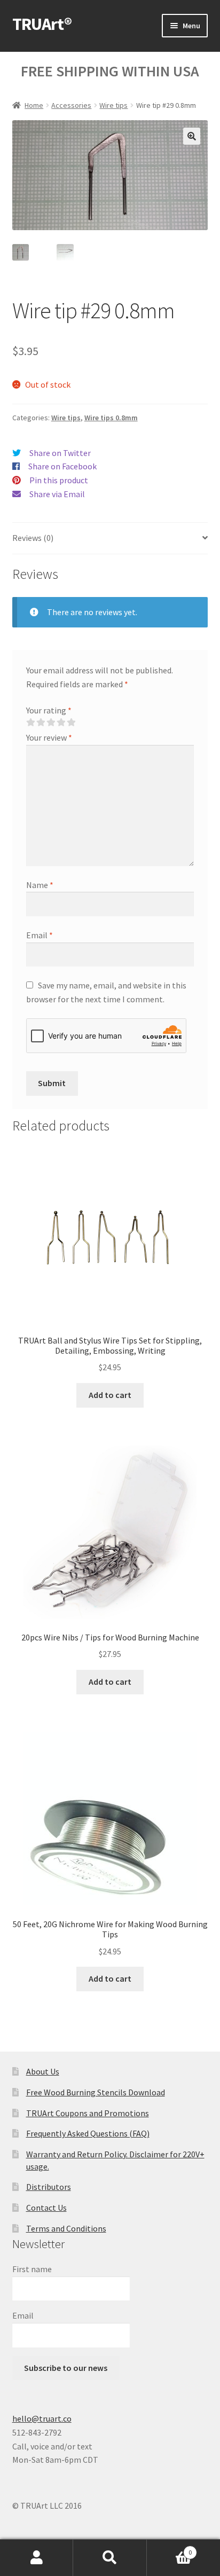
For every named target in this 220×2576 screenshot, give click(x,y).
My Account (37, 2558)
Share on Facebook (62, 466)
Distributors (49, 2187)
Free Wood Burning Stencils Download (96, 2092)
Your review (49, 737)
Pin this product (59, 480)
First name (32, 2269)
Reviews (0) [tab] (33, 538)
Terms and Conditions (66, 2228)
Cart (170, 2548)
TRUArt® (42, 24)
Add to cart (110, 1395)
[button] (192, 136)
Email (40, 935)
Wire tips (113, 105)
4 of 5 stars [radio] (61, 722)
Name (40, 885)
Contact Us (46, 2208)
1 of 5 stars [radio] (30, 722)
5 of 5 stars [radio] (71, 722)
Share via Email (57, 494)
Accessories (71, 105)
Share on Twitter (60, 453)
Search (110, 2558)
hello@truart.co (42, 2418)
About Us (43, 2071)
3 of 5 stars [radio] (51, 722)
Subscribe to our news (66, 2368)
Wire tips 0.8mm (111, 418)
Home (34, 105)
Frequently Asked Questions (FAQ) (88, 2133)
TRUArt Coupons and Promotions (88, 2113)
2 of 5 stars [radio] (41, 722)
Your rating (49, 710)
